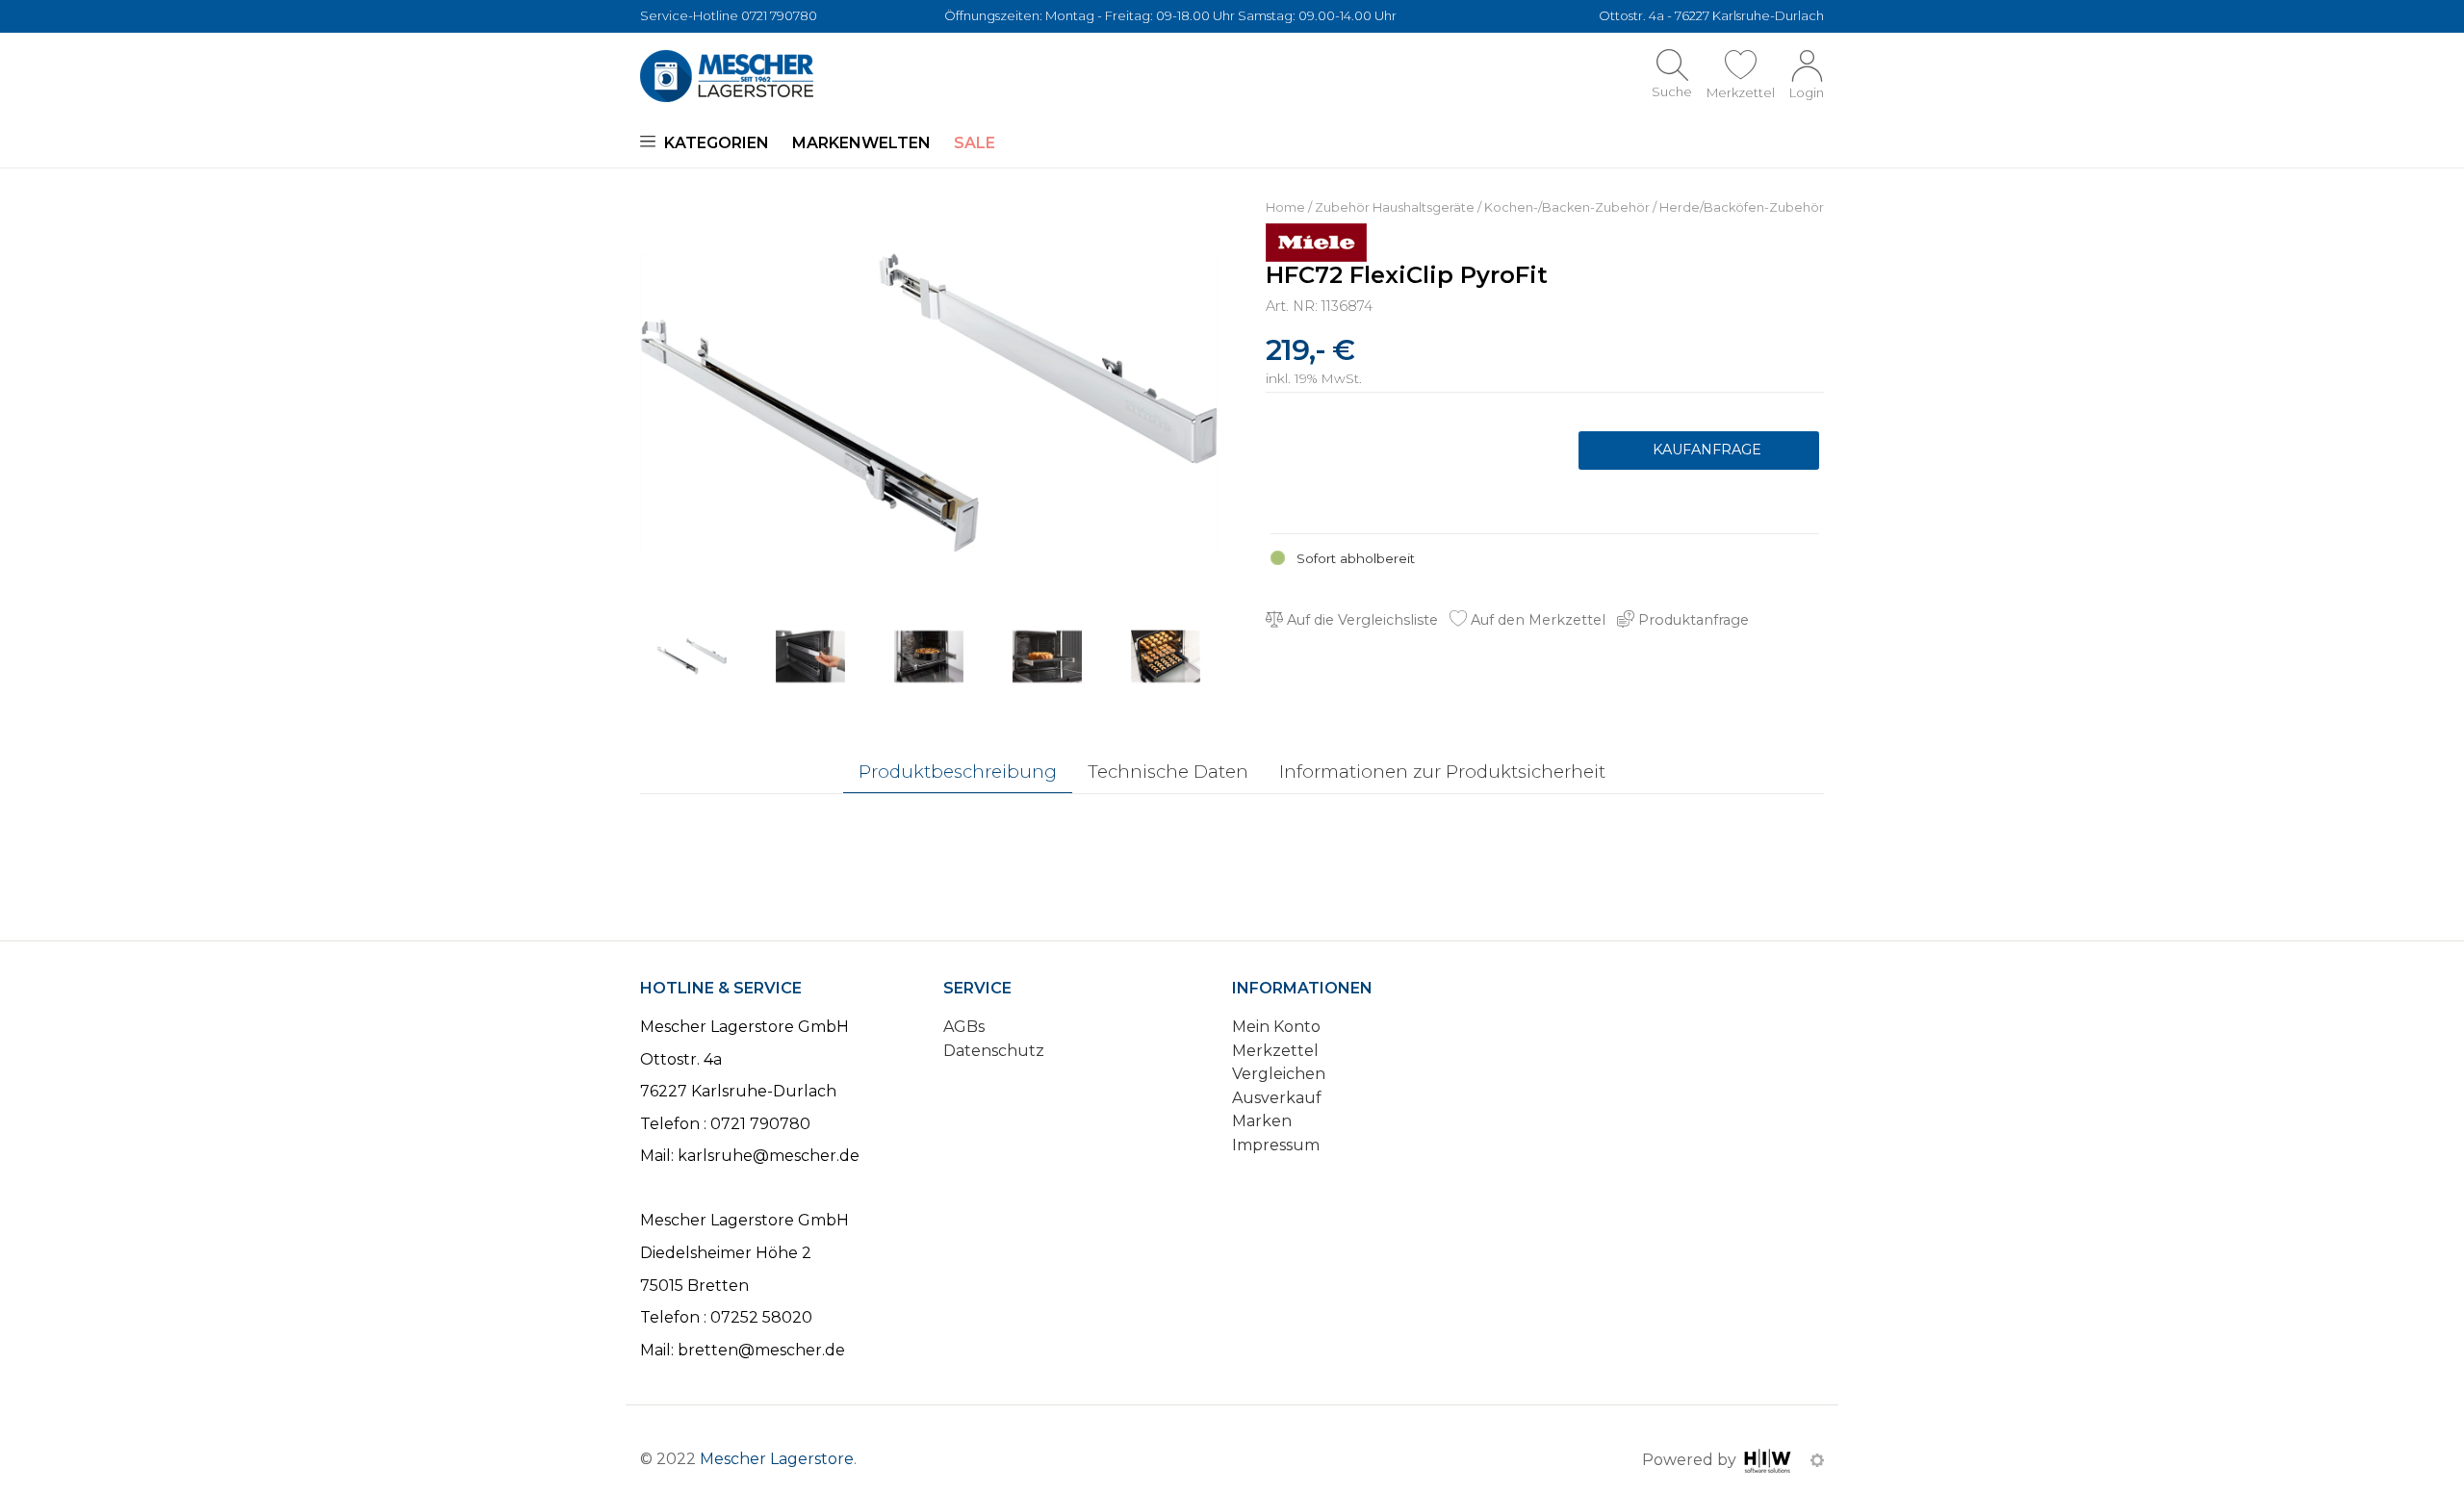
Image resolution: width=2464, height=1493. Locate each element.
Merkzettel (1275, 1051)
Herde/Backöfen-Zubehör (1742, 207)
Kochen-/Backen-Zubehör (1567, 207)
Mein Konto (1276, 1027)
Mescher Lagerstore (777, 1459)
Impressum (1276, 1145)
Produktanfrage (1699, 450)
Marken (1262, 1121)
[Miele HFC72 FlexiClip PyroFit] (929, 402)
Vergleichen (1279, 1074)
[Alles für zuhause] (727, 76)
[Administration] (1817, 1460)
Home (1285, 207)
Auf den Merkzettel (1536, 620)
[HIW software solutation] (1770, 1460)
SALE (975, 143)
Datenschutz (994, 1051)
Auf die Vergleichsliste (1360, 620)
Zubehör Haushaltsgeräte (1395, 207)
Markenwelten (861, 143)
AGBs (964, 1027)
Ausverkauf (1277, 1098)
